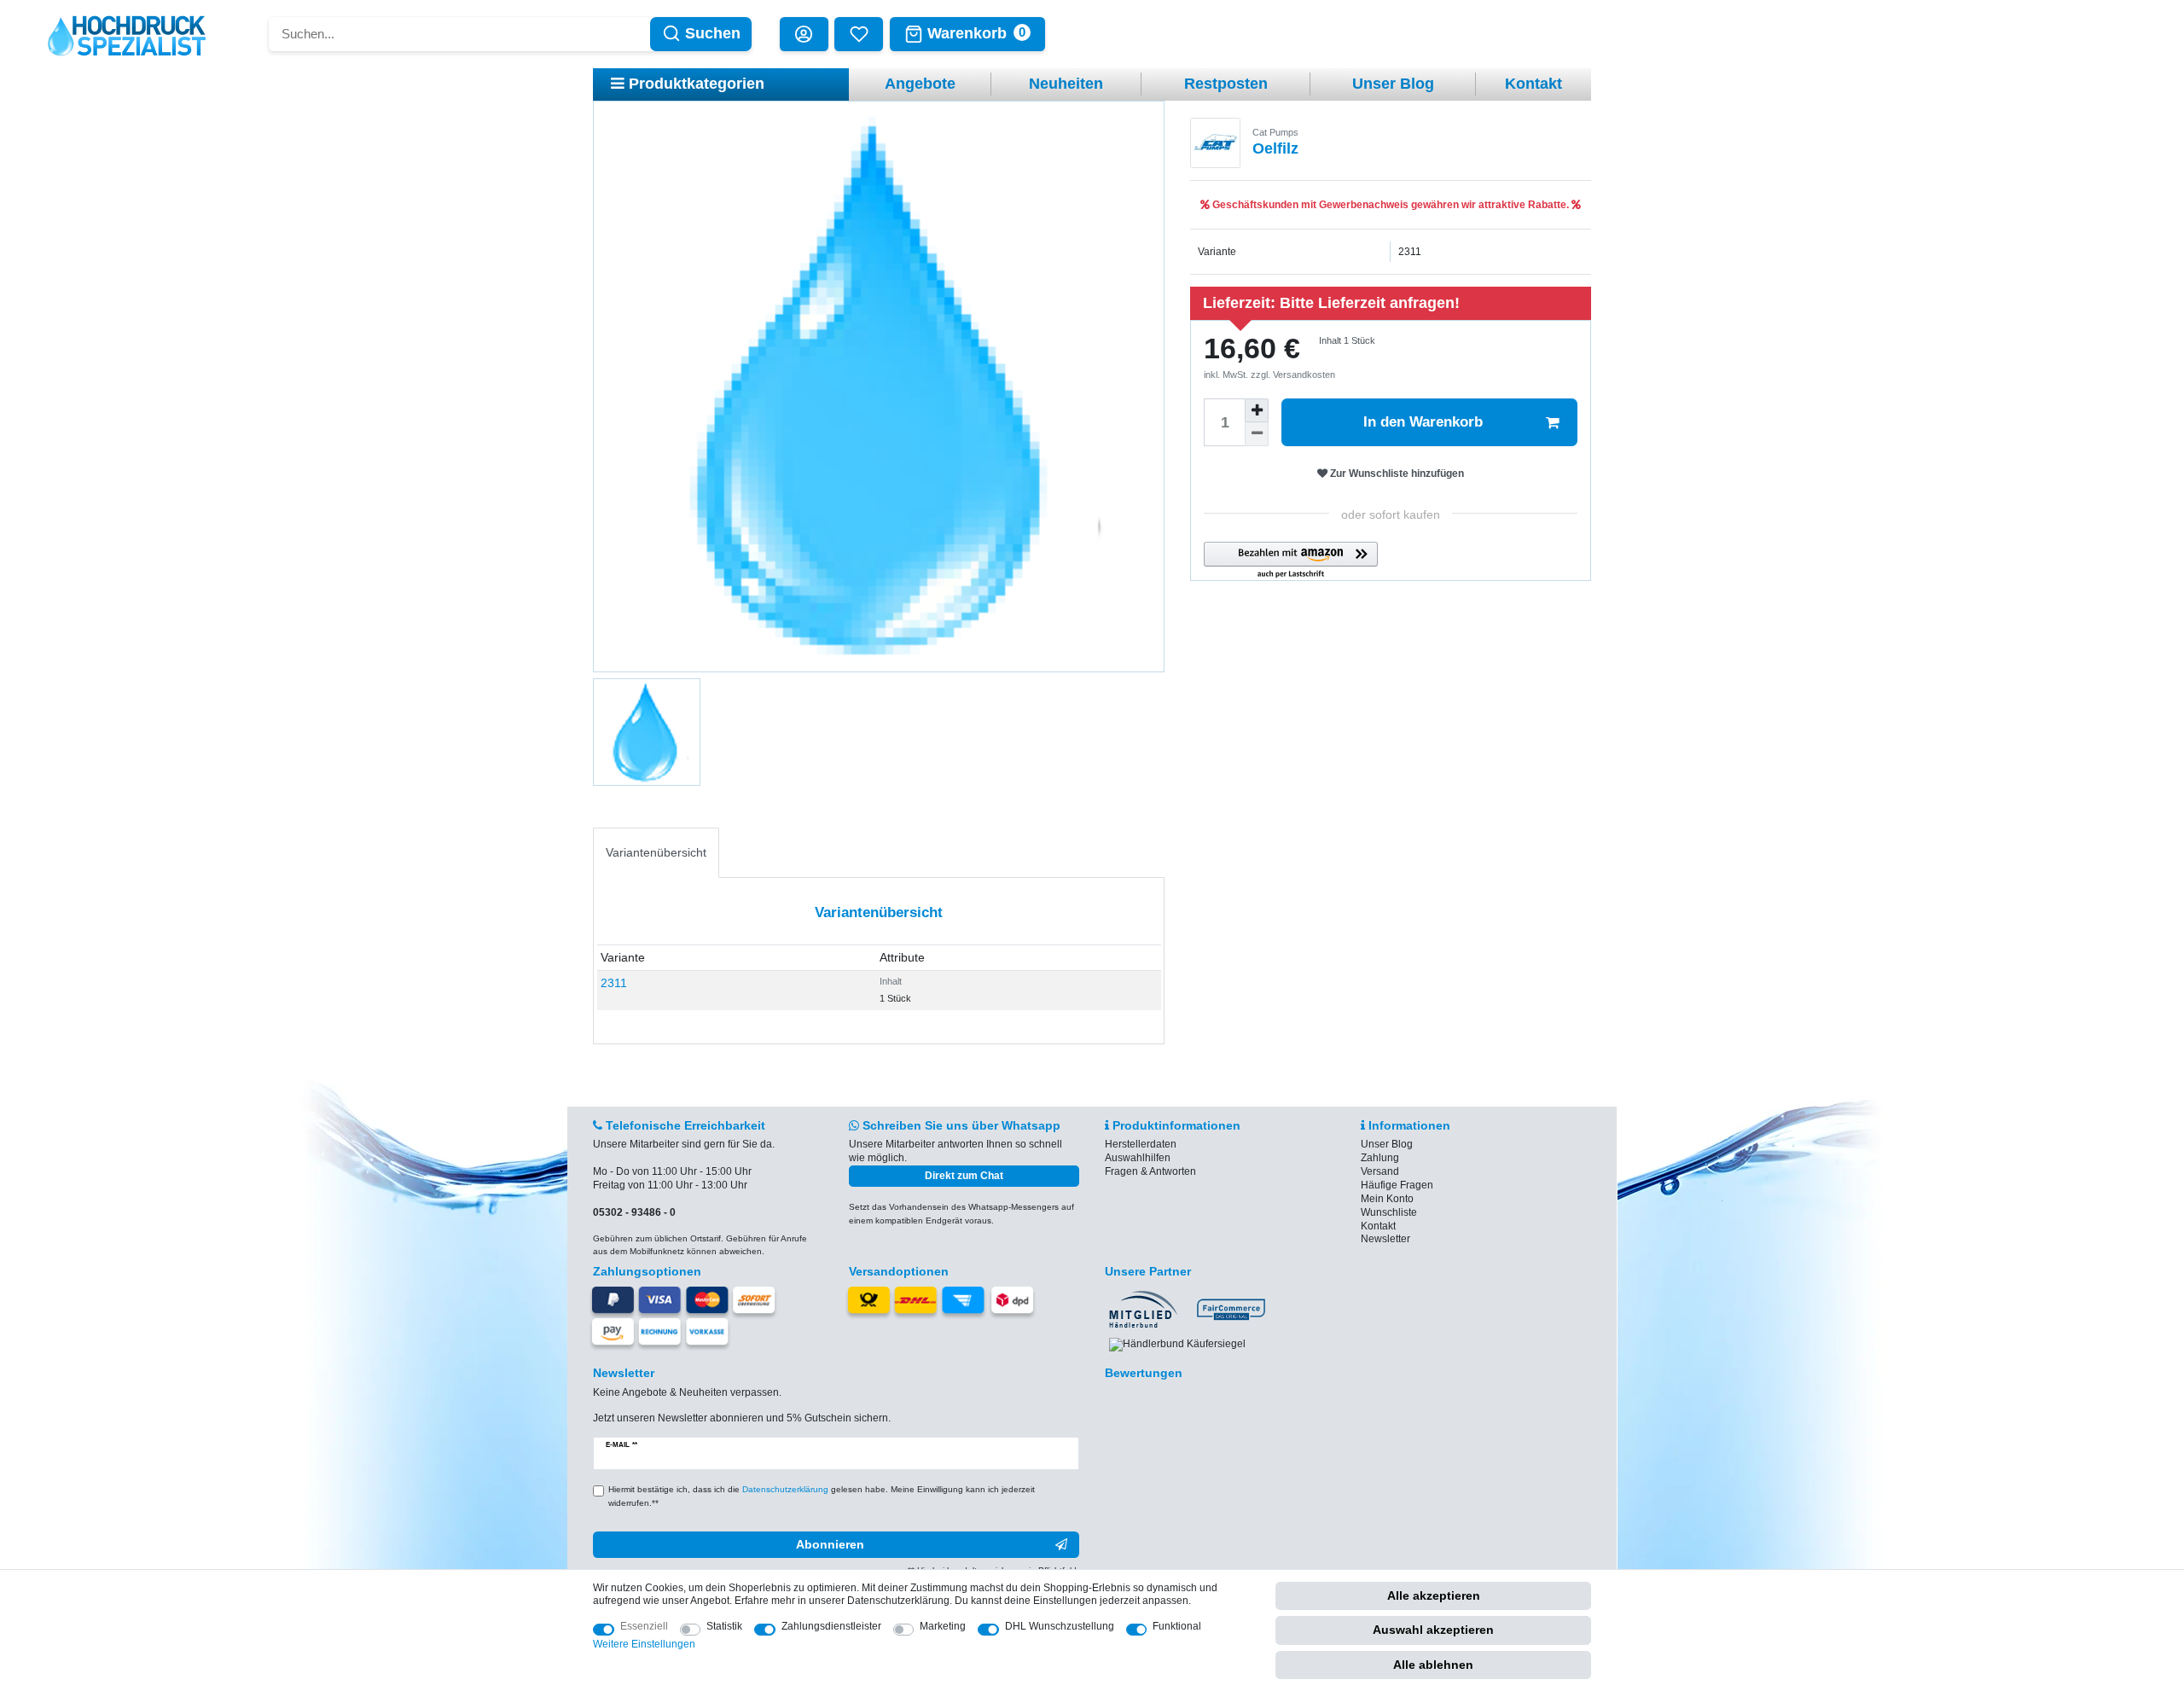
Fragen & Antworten (1150, 1171)
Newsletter (1385, 1239)
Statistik (724, 1626)
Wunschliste (1389, 1212)
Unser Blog (1393, 84)
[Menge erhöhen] (1257, 410)
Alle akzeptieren (1434, 1595)
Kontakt (1533, 84)
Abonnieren (830, 1544)
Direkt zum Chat (964, 1176)
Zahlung (1380, 1158)
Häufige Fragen (1397, 1185)
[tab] (656, 853)
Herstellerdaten (1141, 1144)
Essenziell (644, 1626)
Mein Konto (1387, 1199)
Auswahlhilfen (1138, 1158)
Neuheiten (1066, 84)
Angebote (920, 84)
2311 (614, 983)
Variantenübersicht (656, 852)
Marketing (943, 1626)
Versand (1380, 1171)
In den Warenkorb (1423, 422)
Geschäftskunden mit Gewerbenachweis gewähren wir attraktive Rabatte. (1391, 205)
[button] (1291, 561)
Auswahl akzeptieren (1433, 1630)
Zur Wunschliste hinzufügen (1396, 474)
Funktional (1177, 1626)
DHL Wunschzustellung (1060, 1626)
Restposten (1226, 84)
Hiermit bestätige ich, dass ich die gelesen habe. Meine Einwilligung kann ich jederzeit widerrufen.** (822, 1496)
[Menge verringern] (1257, 434)
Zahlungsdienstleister (831, 1626)
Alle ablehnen (1433, 1665)
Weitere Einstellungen (644, 1644)
